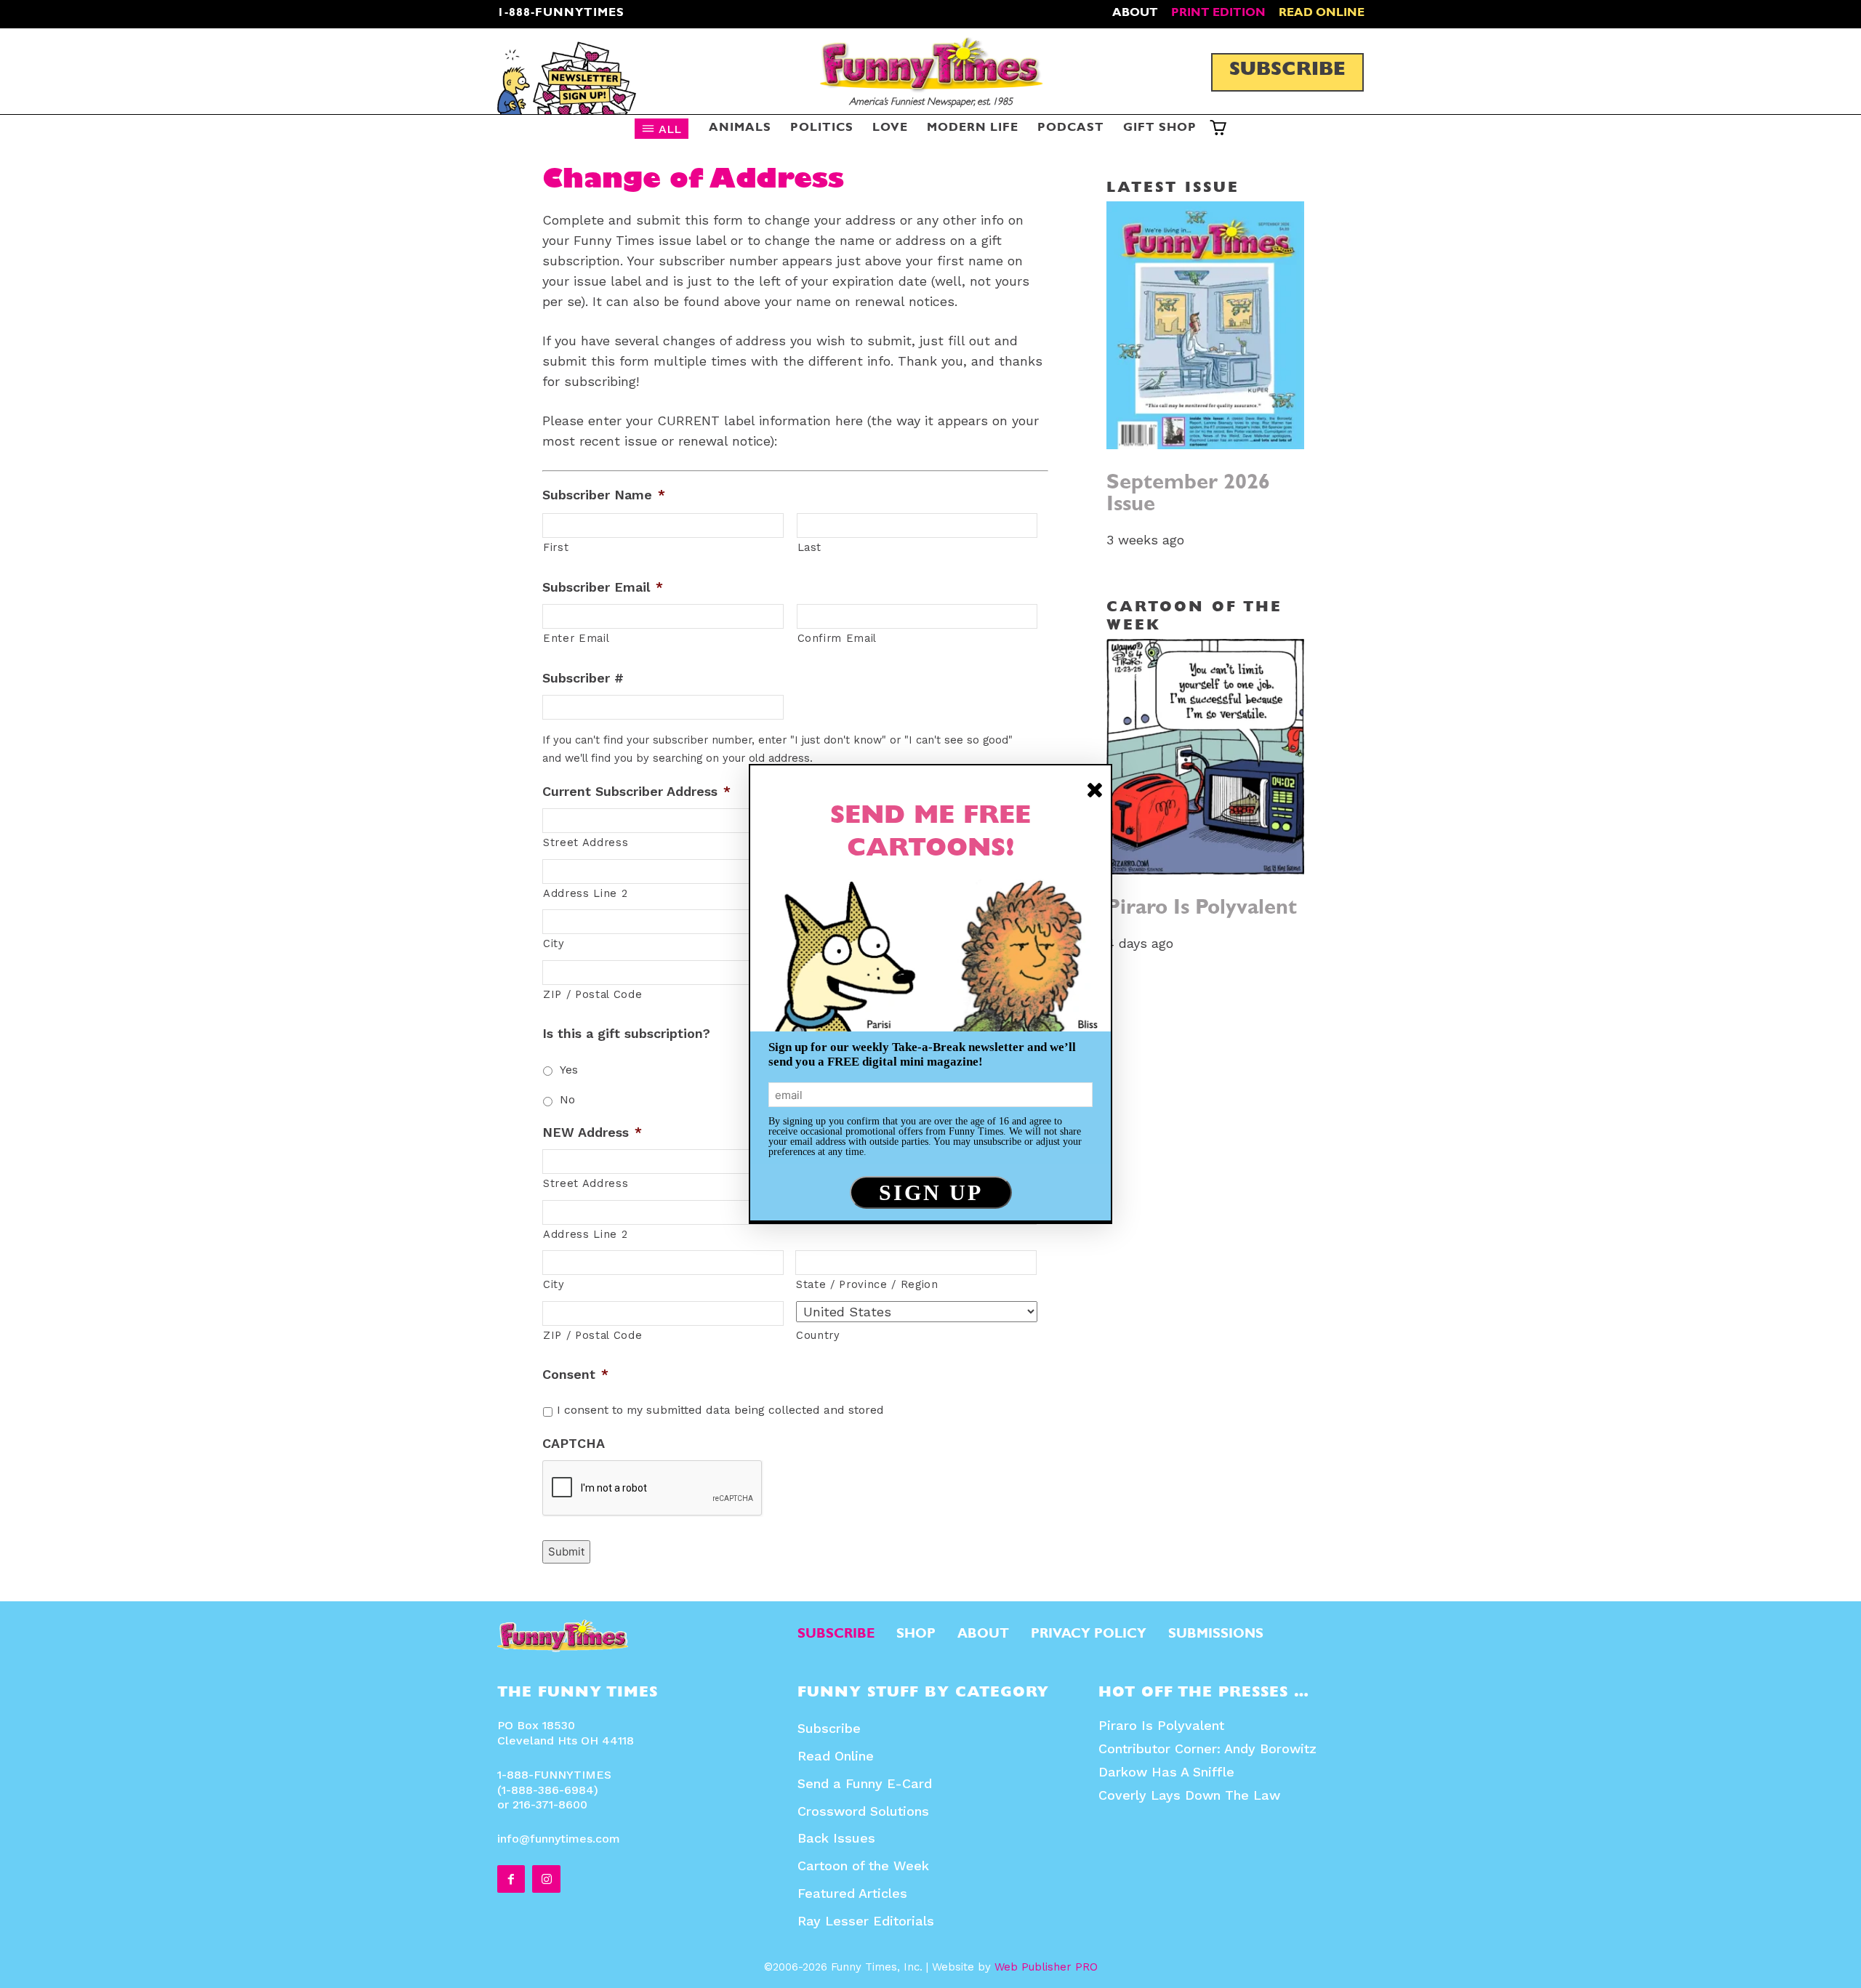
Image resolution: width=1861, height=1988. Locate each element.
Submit (566, 1552)
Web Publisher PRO (1046, 1967)
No (567, 1099)
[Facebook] (511, 1879)
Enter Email (576, 638)
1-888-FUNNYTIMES (561, 14)
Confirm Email (837, 638)
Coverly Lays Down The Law (1189, 1795)
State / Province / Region (867, 1284)
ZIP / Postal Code (592, 994)
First (556, 547)
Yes (569, 1070)
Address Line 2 (585, 1234)
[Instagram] (546, 1879)
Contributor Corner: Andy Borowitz (1207, 1748)
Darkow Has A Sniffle (1166, 1772)
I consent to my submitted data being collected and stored (720, 1410)
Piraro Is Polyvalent (1202, 910)
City (554, 943)
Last (810, 547)
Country (818, 1335)
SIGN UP (931, 1192)
